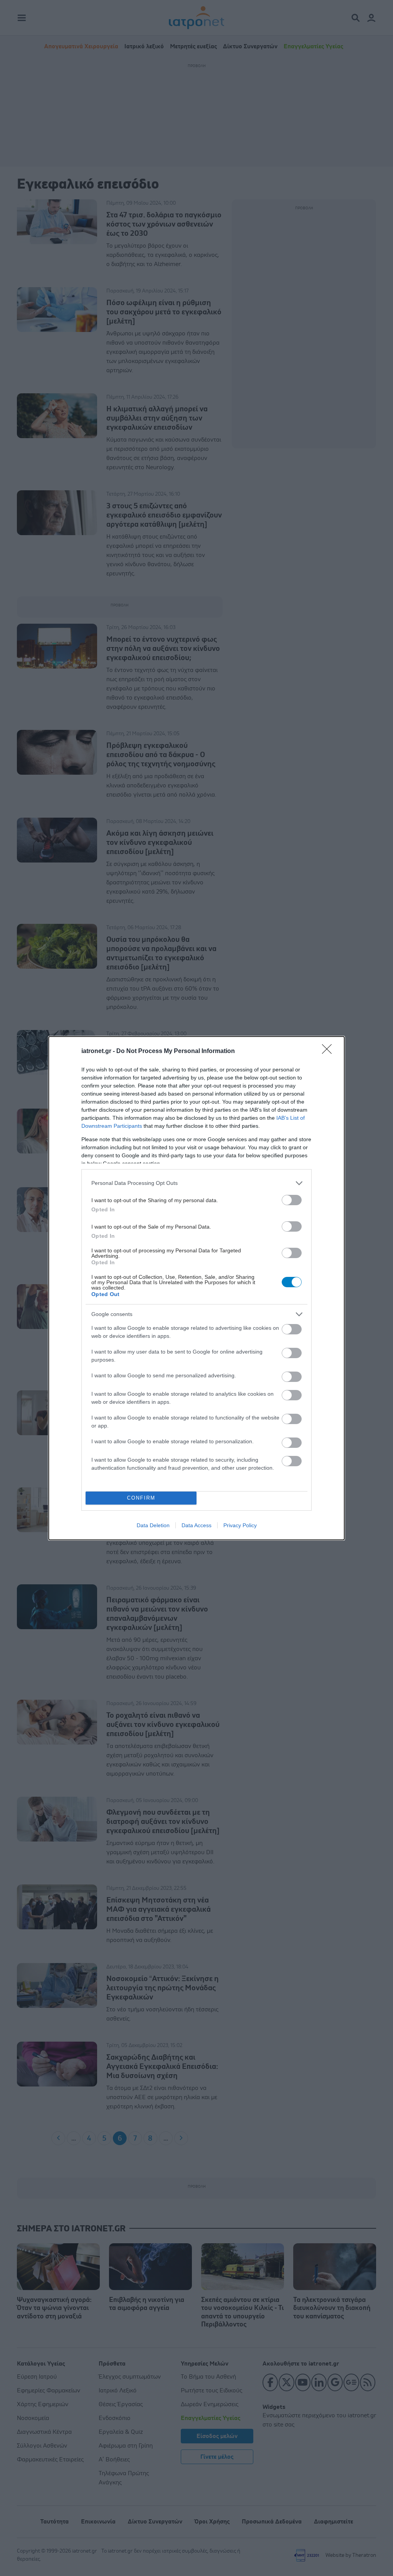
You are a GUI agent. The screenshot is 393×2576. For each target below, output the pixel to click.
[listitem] (196, 1183)
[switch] (292, 1200)
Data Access (196, 1525)
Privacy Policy (240, 1525)
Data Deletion (153, 1525)
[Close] (329, 1051)
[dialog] (196, 1288)
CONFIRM (141, 1498)
